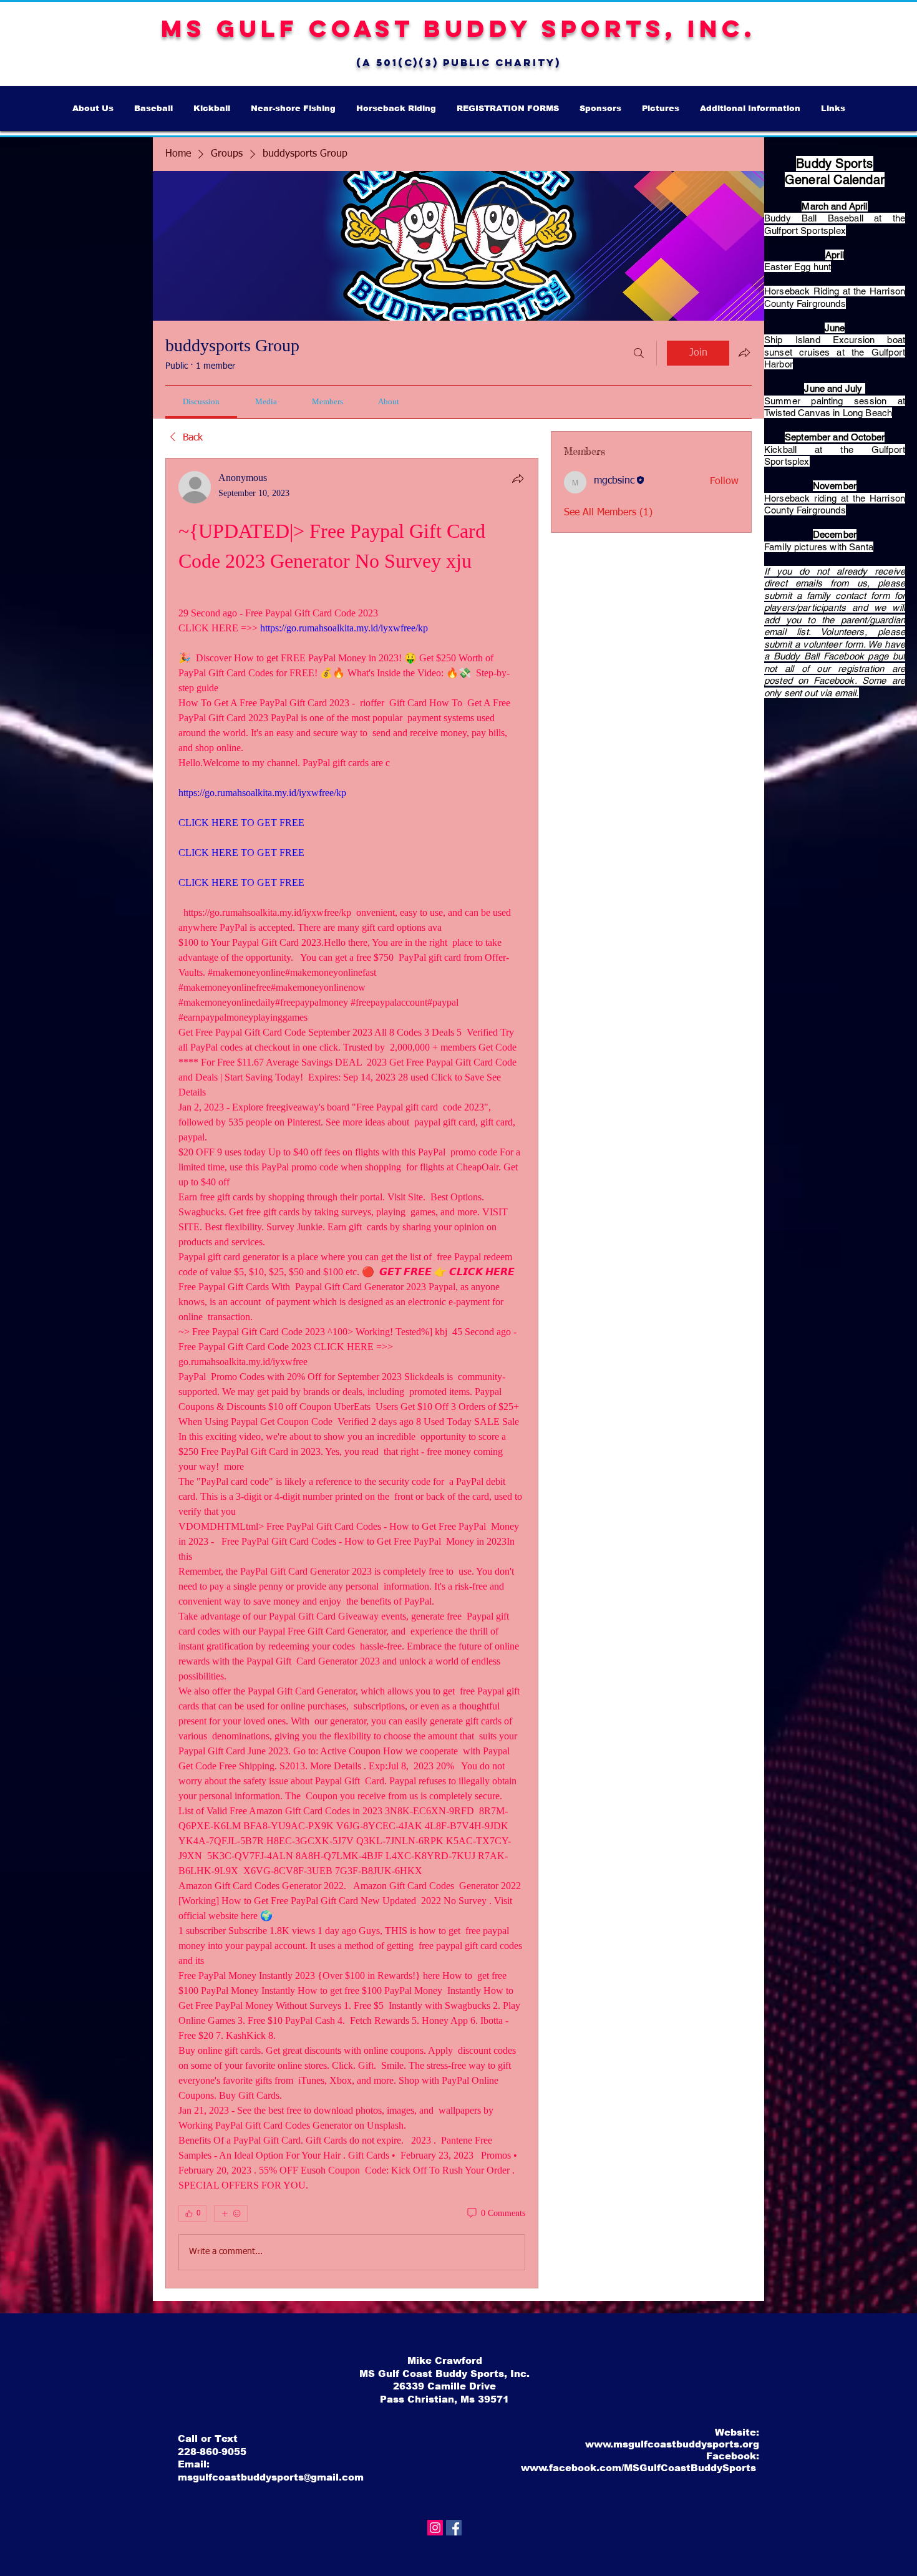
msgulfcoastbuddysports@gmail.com (271, 2477)
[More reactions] (231, 2214)
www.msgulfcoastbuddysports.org (672, 2444)
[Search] (639, 353)
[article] (352, 1373)
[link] (201, 401)
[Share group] (744, 352)
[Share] (518, 479)
